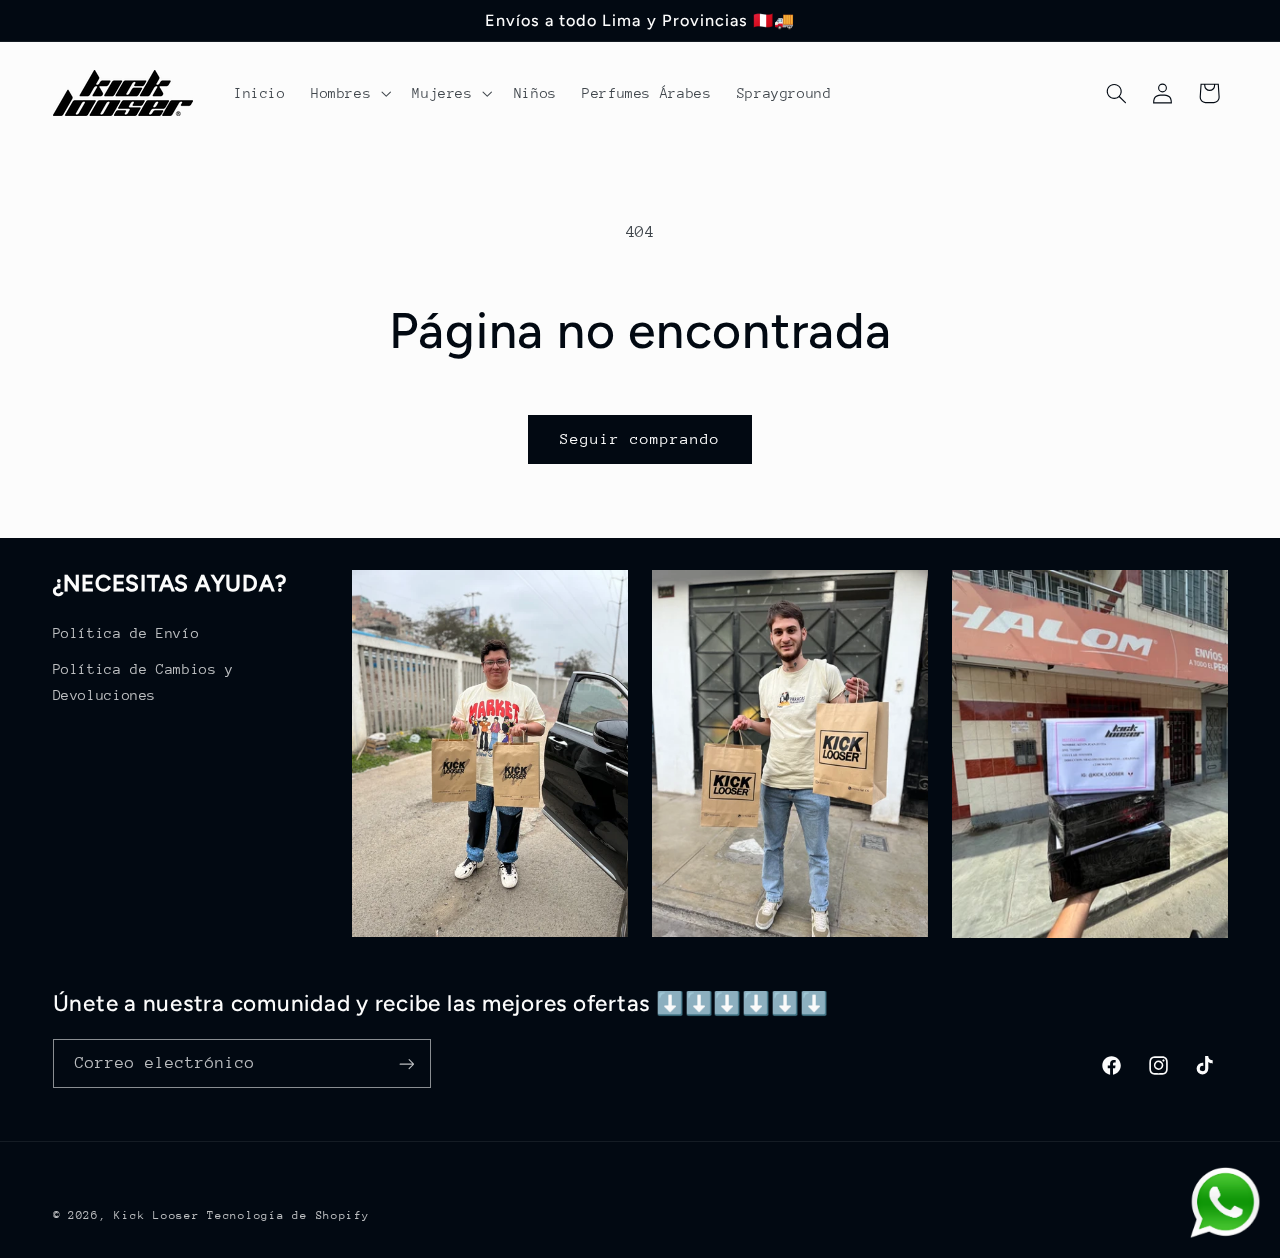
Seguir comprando (640, 438)
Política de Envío (126, 633)
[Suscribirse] (406, 1063)
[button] (348, 93)
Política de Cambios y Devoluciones (143, 682)
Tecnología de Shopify (288, 1215)
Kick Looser (156, 1215)
